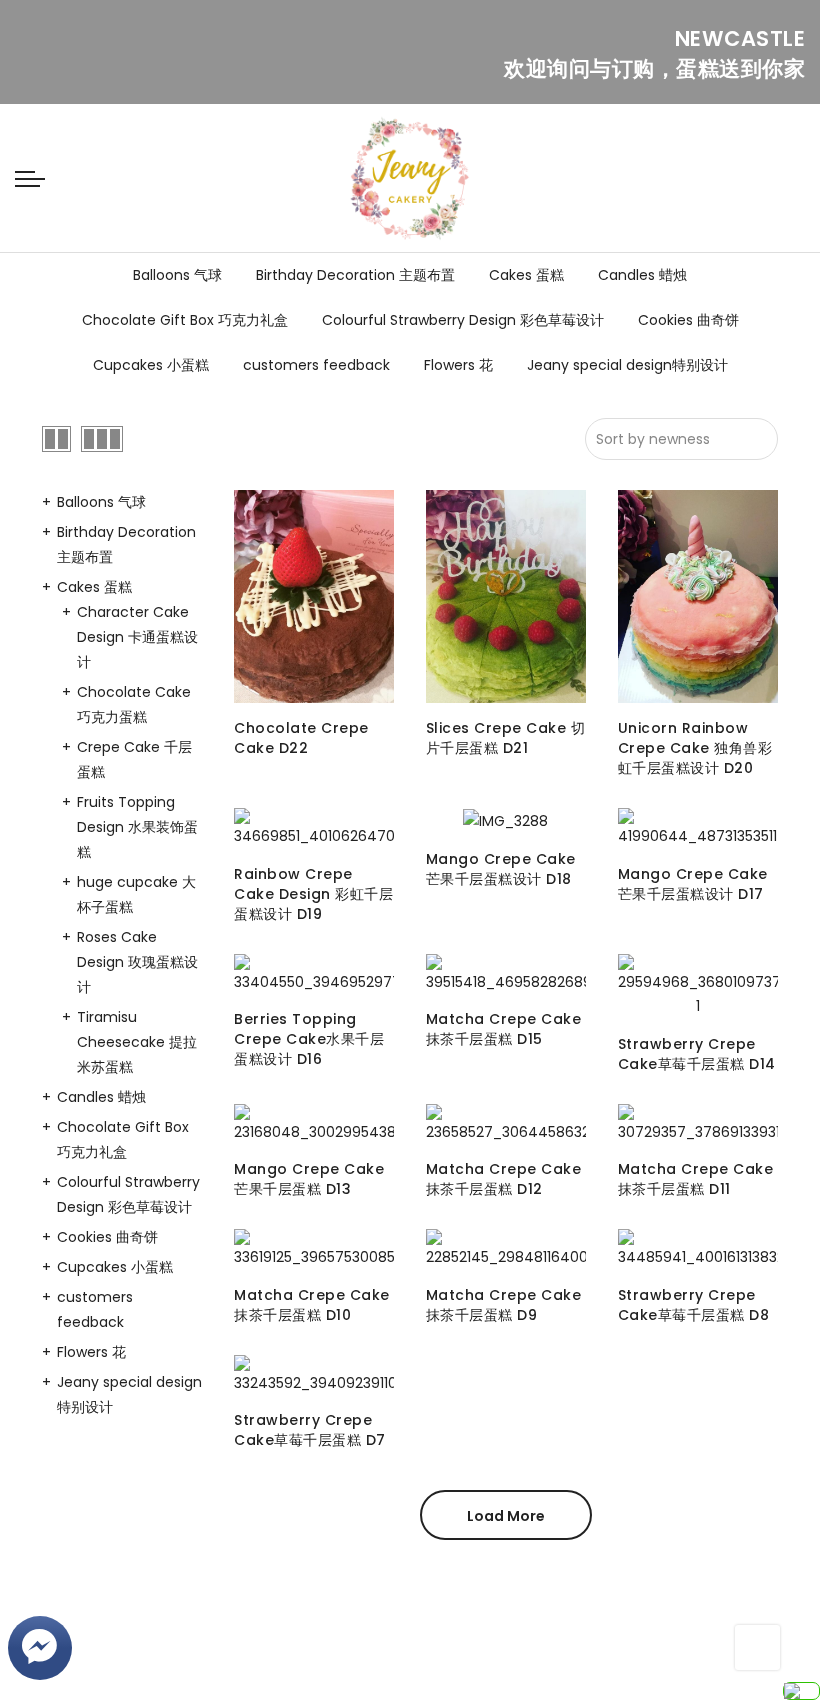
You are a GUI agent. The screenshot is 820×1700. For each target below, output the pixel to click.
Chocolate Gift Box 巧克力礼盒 (185, 320)
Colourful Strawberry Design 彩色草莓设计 (463, 320)
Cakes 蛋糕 (526, 275)
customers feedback (316, 365)
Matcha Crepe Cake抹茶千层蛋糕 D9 (504, 1305)
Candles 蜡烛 (642, 275)
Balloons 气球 (177, 275)
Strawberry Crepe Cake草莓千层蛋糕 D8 (694, 1305)
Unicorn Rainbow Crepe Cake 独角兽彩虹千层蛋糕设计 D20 (695, 748)
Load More (506, 1516)
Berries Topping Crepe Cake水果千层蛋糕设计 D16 (309, 1039)
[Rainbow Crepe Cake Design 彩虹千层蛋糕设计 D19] (314, 828)
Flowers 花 (458, 365)
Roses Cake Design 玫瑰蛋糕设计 (137, 962)
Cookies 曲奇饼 (688, 320)
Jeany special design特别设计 (627, 365)
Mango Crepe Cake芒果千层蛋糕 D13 (309, 1179)
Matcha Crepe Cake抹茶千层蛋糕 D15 (504, 1029)
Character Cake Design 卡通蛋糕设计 (137, 637)
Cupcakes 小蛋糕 (151, 365)
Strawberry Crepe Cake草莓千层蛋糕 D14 (697, 1054)
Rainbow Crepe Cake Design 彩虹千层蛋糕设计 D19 (313, 894)
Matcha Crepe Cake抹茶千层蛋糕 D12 (504, 1179)
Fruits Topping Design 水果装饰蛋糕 (137, 827)
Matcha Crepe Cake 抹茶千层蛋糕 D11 (696, 1179)
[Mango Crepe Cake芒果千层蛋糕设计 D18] (506, 820)
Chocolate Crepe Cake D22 (301, 738)
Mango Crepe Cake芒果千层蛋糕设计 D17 (693, 884)
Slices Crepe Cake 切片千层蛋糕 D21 (506, 738)
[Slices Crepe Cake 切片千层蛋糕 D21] (506, 596)
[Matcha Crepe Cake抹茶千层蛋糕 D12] (506, 1124)
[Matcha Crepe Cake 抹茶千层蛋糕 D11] (698, 1124)
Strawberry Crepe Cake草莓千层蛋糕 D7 (310, 1430)
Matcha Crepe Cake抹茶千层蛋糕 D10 (312, 1305)
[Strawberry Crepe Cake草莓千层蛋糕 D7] (314, 1375)
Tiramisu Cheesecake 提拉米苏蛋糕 (137, 1042)
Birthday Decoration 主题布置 (355, 275)
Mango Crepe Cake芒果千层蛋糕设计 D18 (501, 869)
